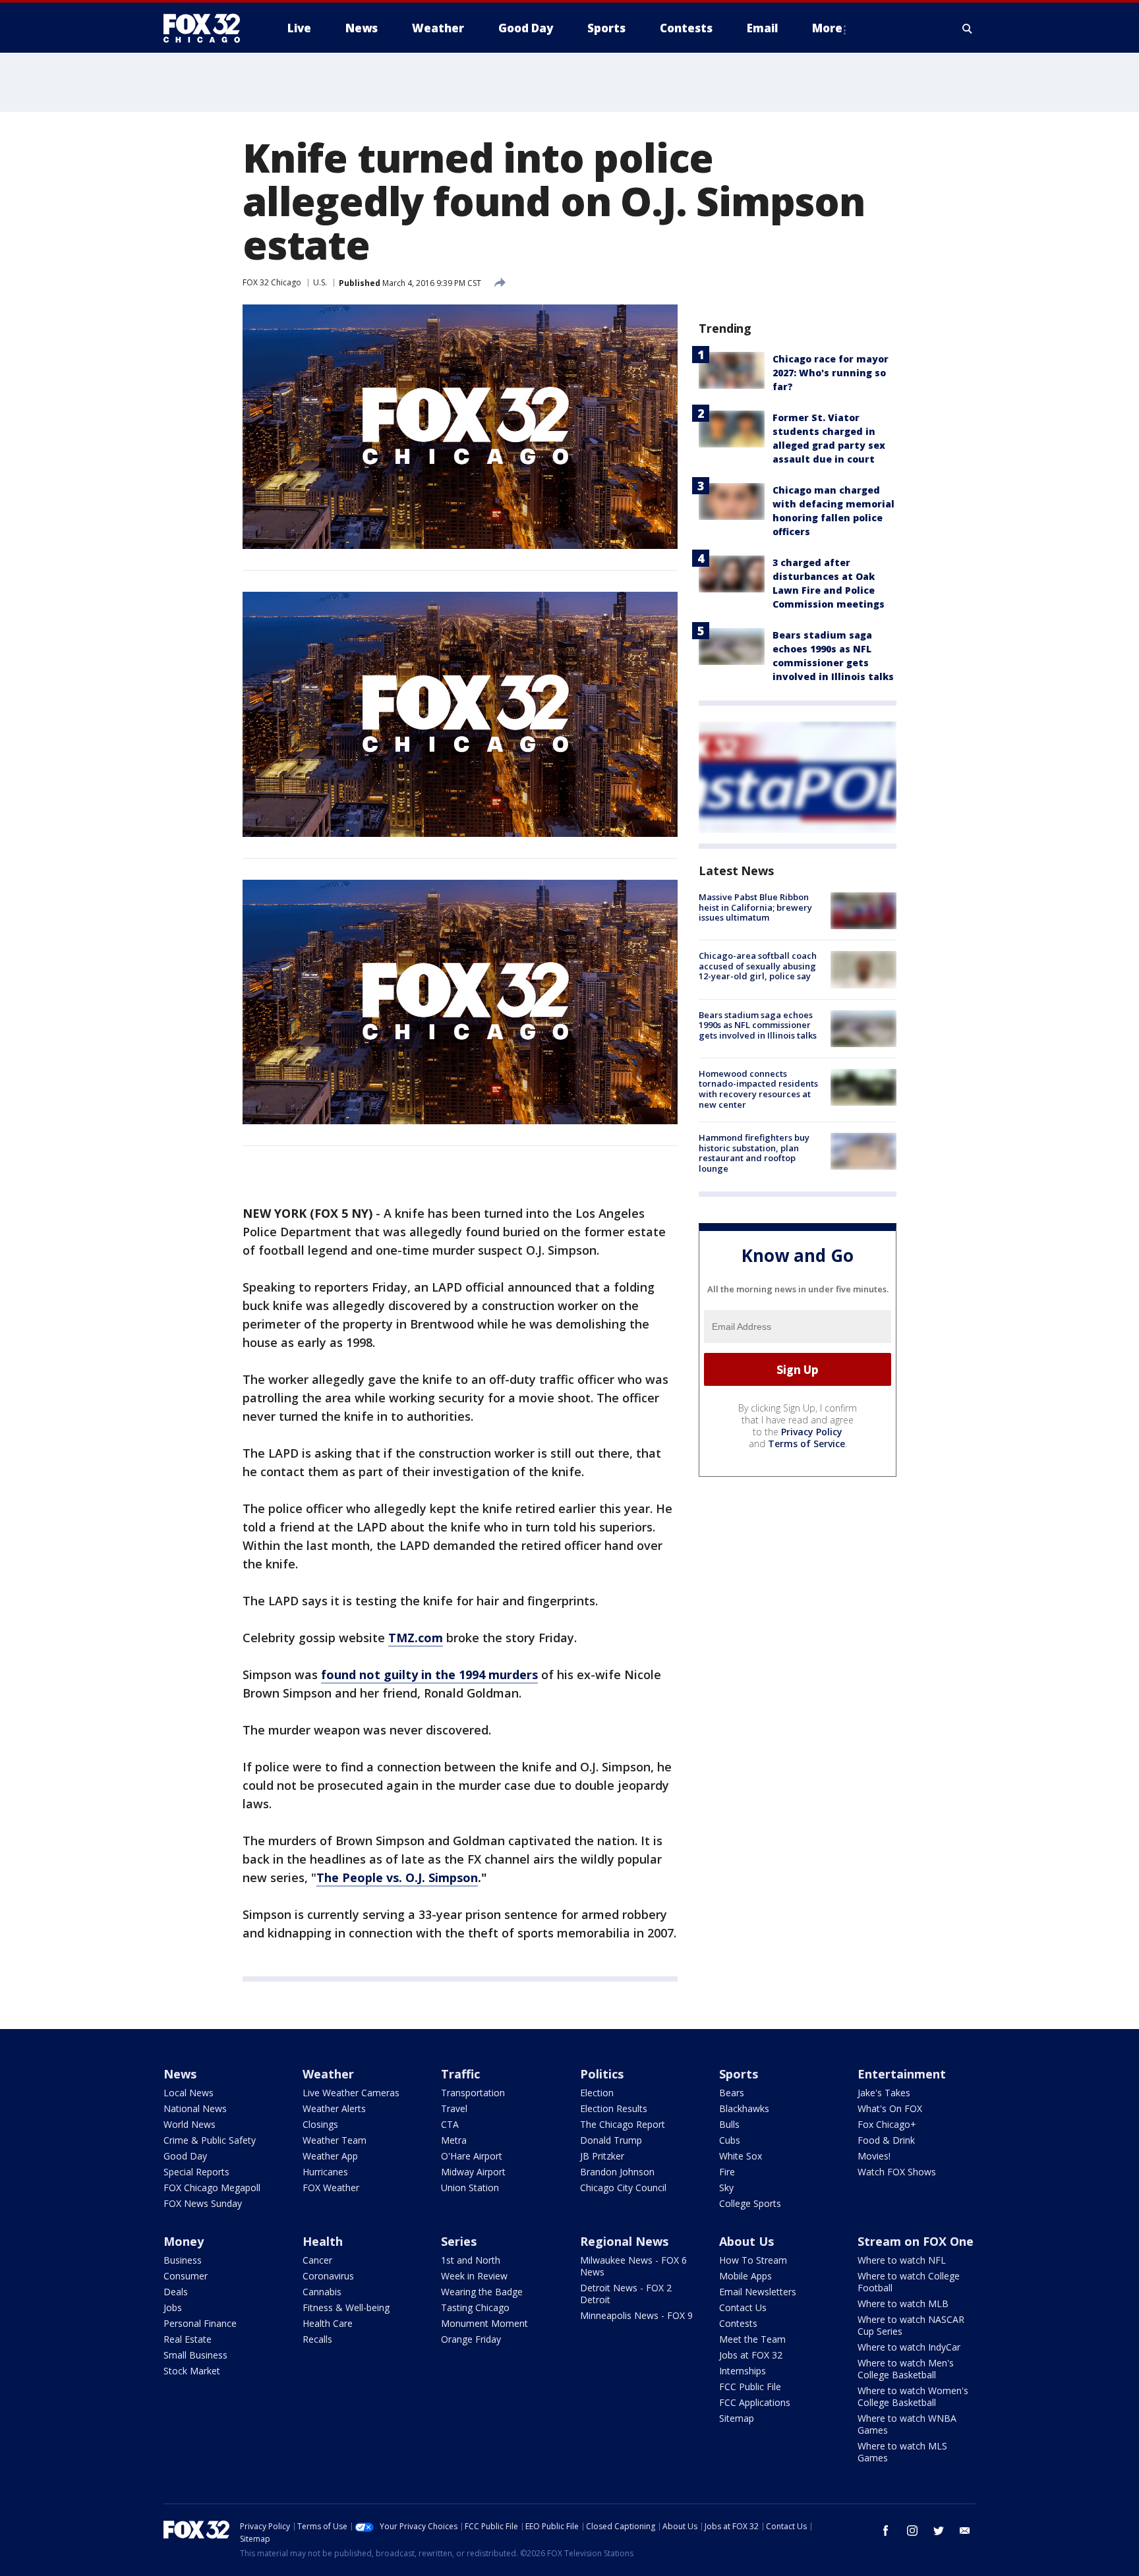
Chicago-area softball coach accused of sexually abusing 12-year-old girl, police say (758, 966)
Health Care (328, 2323)
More (827, 28)
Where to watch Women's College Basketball (913, 2396)
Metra (454, 2140)
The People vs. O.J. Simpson (397, 1877)
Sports (739, 2074)
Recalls (317, 2339)
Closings (320, 2124)
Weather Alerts (334, 2108)
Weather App (330, 2156)
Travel (454, 2108)
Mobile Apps (745, 2276)
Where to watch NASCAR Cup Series (911, 2325)
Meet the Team (752, 2339)
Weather (328, 2074)
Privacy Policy (812, 1432)
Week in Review (474, 2276)
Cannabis (322, 2292)
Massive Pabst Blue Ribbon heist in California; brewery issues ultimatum (755, 907)
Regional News (624, 2241)
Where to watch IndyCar (909, 2347)
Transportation (473, 2093)
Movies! (874, 2156)
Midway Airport (473, 2172)
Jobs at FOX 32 (751, 2355)
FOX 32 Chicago (272, 282)
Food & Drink (886, 2140)
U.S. (320, 282)
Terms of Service (806, 1444)
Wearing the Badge (482, 2292)
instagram (912, 2531)
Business (183, 2260)
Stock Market (192, 2371)
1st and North (471, 2260)
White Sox (741, 2156)
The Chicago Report (623, 2124)
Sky (726, 2188)
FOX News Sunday (203, 2203)
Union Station (470, 2188)
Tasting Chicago (475, 2307)
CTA (450, 2124)
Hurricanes (325, 2172)
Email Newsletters (758, 2292)
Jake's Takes (884, 2093)
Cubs (730, 2140)
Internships (743, 2371)
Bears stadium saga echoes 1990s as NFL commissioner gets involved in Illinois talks (758, 1025)
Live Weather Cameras (351, 2093)
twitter (939, 2531)
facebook (886, 2531)
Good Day (185, 2156)
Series (459, 2241)
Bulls (729, 2124)
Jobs (173, 2307)
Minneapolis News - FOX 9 (636, 2315)
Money (184, 2241)
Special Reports (196, 2172)
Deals (176, 2292)
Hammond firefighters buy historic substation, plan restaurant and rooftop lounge (754, 1153)
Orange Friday (471, 2339)
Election (597, 2093)
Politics (602, 2074)
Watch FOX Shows (897, 2172)
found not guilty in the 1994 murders (429, 1674)
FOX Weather (331, 2188)
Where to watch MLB (903, 2304)
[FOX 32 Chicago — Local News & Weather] (207, 28)
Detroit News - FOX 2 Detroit (626, 2294)
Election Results (614, 2108)
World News (190, 2124)
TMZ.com (416, 1638)
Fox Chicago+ (887, 2124)
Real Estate (188, 2339)
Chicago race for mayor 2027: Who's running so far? (831, 373)
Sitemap (737, 2418)
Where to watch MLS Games (902, 2452)
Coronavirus (328, 2276)
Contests (738, 2323)
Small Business (195, 2355)
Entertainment (902, 2074)
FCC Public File (750, 2387)
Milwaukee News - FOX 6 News (633, 2266)
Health (323, 2241)
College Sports (750, 2203)
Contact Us (743, 2307)
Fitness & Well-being (346, 2307)
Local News (189, 2093)
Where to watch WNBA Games (907, 2424)
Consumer (186, 2276)
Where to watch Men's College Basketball (906, 2369)
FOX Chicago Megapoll (212, 2188)
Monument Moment (484, 2323)
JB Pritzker (602, 2156)
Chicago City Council (623, 2188)
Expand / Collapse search (968, 28)
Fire (727, 2172)
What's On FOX (890, 2108)
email (965, 2531)
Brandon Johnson (617, 2172)
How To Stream (753, 2260)
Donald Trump (611, 2140)
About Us (746, 2241)
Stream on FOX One (916, 2241)
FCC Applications (755, 2402)
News (180, 2074)
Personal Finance (200, 2323)
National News (195, 2108)
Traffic (460, 2074)
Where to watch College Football (909, 2282)
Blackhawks (744, 2108)
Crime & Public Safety (210, 2140)
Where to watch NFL (902, 2260)
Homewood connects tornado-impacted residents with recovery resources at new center (758, 1089)
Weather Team (335, 2140)
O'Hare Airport (472, 2156)
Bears (732, 2093)
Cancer (317, 2260)
